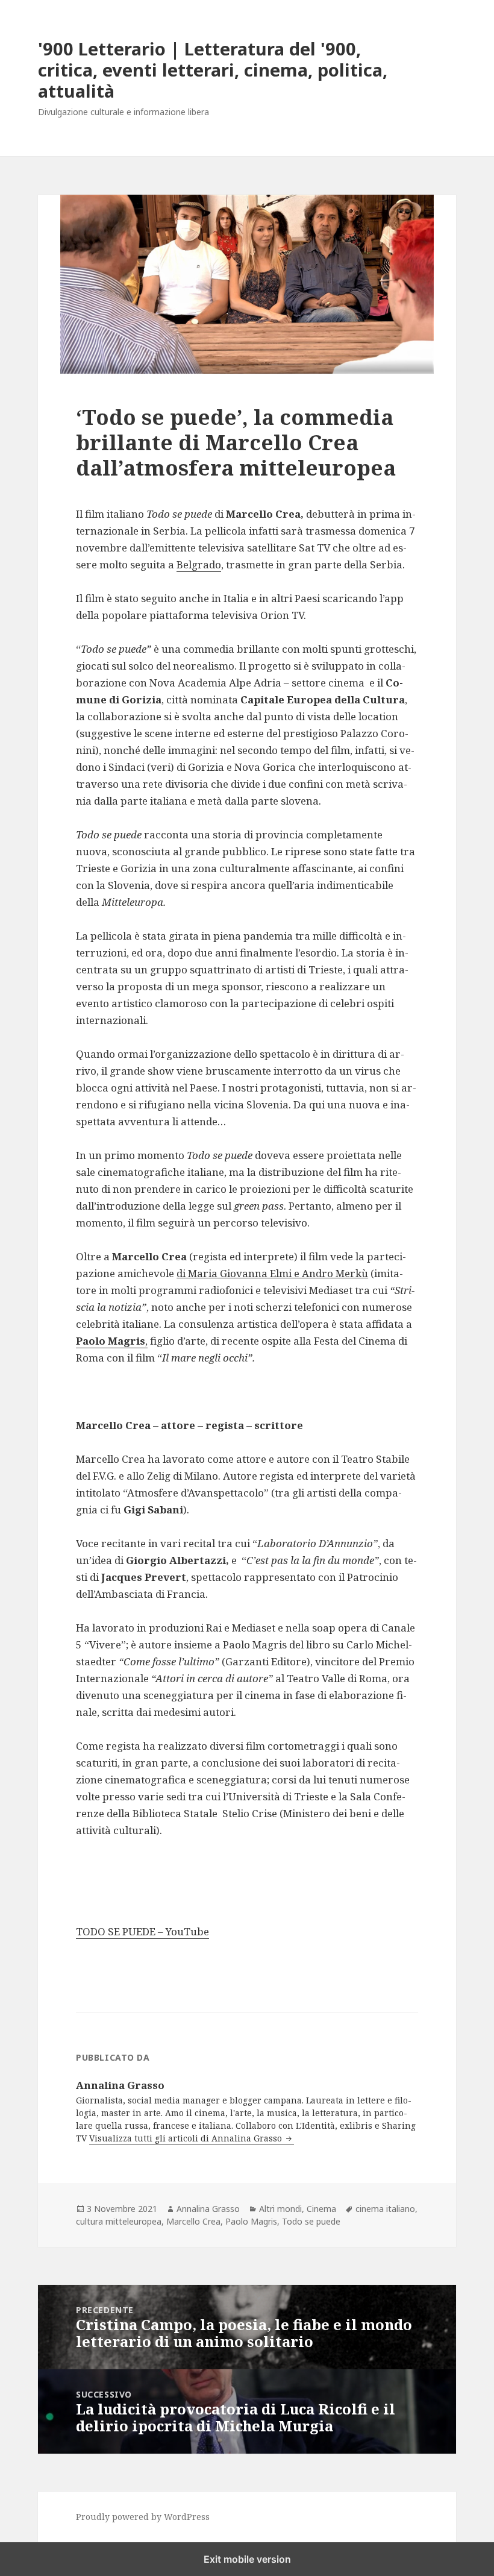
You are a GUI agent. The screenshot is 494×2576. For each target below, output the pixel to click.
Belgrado (199, 564)
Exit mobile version (247, 2559)
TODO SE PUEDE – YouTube (142, 1931)
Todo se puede (311, 2221)
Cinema (321, 2209)
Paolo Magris (251, 2221)
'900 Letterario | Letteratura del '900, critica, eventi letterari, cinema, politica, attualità (213, 70)
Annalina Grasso (208, 2209)
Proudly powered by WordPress (143, 2517)
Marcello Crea (193, 2221)
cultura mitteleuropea (119, 2221)
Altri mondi (280, 2209)
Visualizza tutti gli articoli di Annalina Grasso (187, 2138)
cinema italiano (385, 2209)
